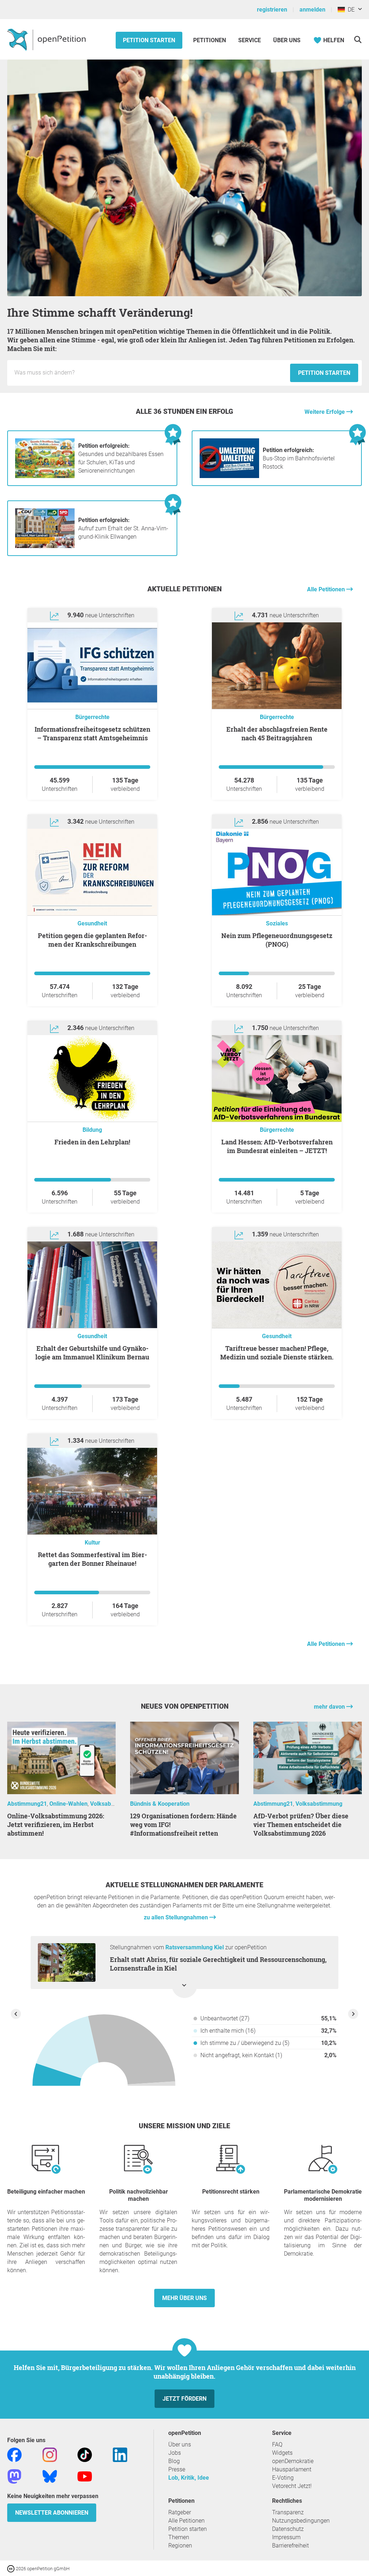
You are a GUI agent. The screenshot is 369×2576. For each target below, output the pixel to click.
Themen (179, 2537)
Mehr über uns (184, 2298)
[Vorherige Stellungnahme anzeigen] (16, 2014)
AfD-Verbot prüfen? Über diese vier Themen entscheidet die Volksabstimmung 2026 (301, 1824)
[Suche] (358, 40)
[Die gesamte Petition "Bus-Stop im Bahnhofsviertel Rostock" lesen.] (229, 476)
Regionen (180, 2546)
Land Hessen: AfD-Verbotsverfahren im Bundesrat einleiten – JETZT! (277, 1146)
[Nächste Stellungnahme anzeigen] (353, 2014)
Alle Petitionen (327, 589)
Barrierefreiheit (290, 2546)
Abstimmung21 (27, 1804)
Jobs (175, 2453)
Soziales (277, 923)
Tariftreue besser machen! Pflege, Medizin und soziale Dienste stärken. (277, 1353)
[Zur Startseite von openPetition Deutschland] (47, 39)
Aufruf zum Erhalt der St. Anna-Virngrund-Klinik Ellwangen (123, 528)
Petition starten (149, 40)
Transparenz (288, 2512)
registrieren (272, 10)
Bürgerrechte (92, 717)
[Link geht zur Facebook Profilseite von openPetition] (14, 2454)
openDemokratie (293, 2461)
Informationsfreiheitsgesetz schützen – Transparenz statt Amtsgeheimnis (92, 733)
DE (350, 10)
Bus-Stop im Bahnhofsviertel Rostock (299, 458)
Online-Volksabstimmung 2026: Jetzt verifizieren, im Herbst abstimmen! (56, 1824)
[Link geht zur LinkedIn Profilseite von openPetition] (120, 2454)
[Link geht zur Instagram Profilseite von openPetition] (50, 2454)
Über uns (180, 2444)
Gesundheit (92, 923)
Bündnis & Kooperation (160, 1804)
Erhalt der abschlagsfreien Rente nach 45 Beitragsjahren (277, 733)
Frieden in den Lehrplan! (92, 1142)
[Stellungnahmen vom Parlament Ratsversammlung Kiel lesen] (104, 2053)
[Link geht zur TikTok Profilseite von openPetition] (85, 2454)
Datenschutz (288, 2529)
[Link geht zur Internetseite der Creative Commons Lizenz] (12, 2568)
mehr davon (330, 1707)
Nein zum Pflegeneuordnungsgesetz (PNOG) (277, 940)
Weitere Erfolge (325, 412)
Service (250, 40)
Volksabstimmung (114, 1804)
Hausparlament (292, 2469)
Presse (177, 2469)
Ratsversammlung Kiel (195, 1947)
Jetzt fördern (184, 2399)
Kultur (92, 1543)
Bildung (92, 1130)
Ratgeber (180, 2512)
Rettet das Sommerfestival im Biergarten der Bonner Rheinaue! (92, 1559)
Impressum (286, 2537)
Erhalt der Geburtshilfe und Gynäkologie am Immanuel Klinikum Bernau (92, 1353)
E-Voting (283, 2478)
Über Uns (287, 40)
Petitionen (210, 40)
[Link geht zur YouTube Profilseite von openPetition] (85, 2476)
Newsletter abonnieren (52, 2513)
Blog (174, 2461)
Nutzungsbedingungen (301, 2521)
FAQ (277, 2444)
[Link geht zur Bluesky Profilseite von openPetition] (50, 2476)
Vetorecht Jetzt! (292, 2486)
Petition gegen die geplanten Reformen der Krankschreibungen (92, 940)
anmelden (312, 10)
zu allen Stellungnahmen (177, 1917)
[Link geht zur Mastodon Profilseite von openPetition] (14, 2476)
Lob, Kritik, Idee (189, 2478)
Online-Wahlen (68, 1804)
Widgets (282, 2453)
